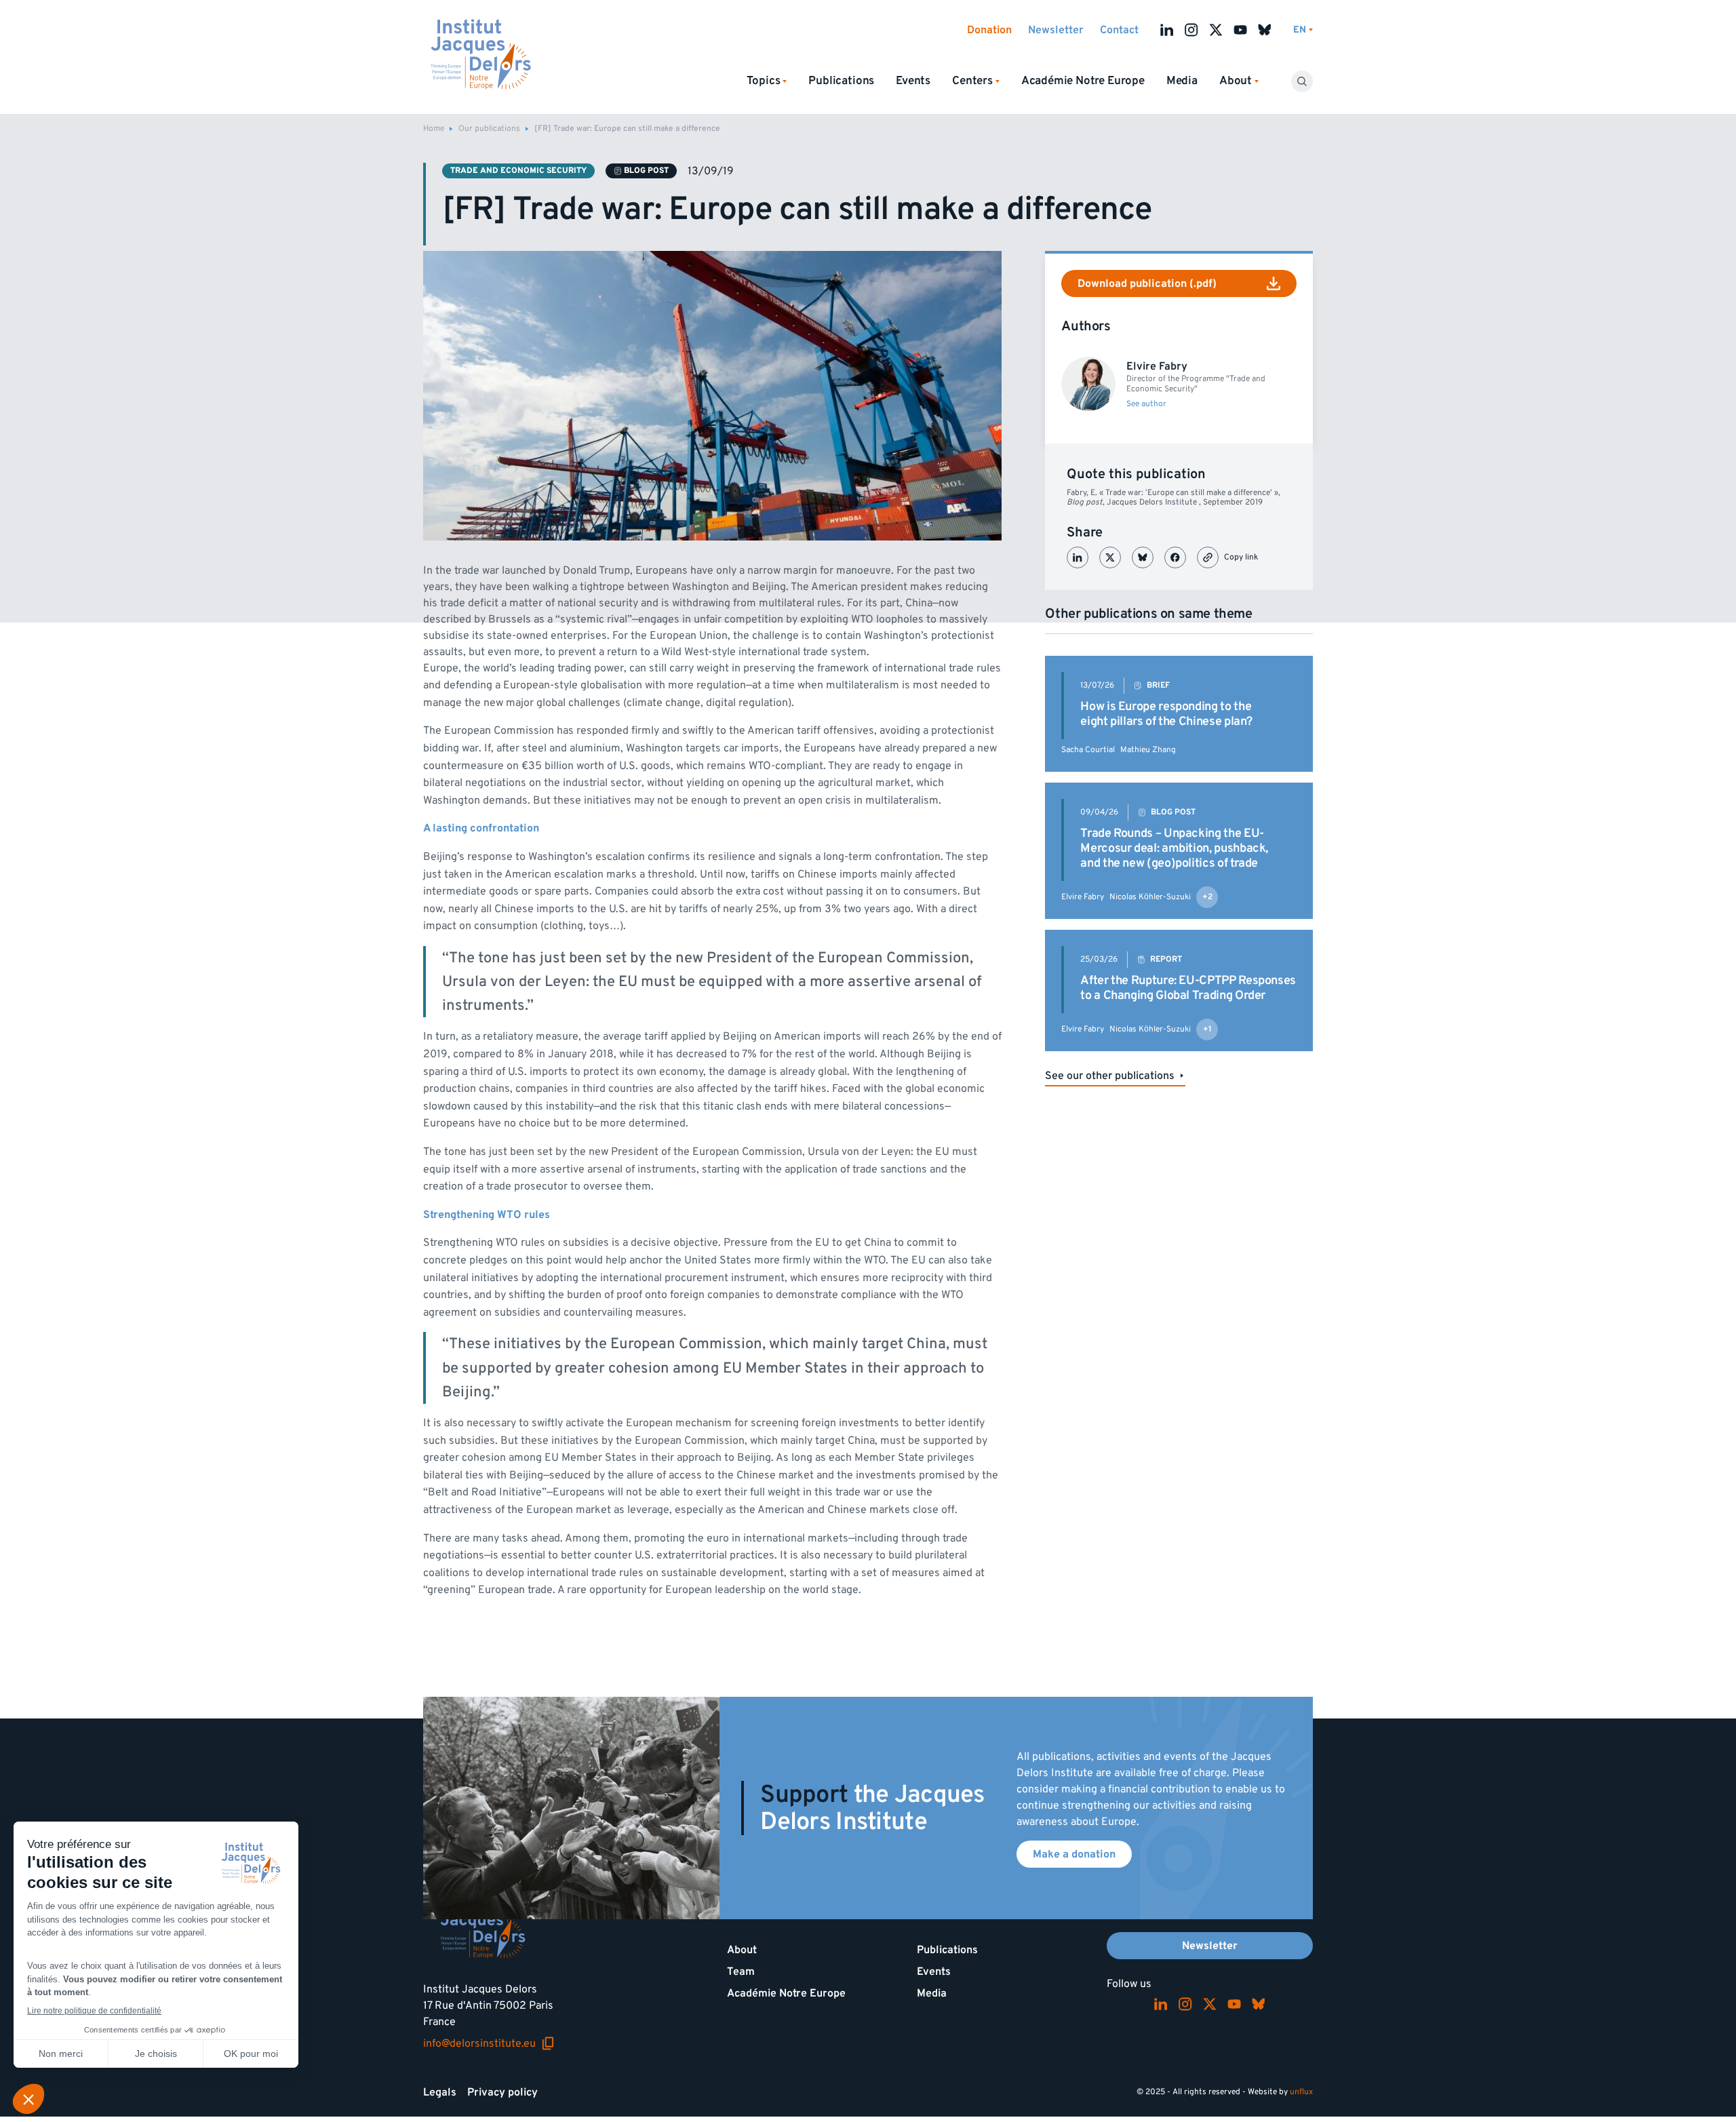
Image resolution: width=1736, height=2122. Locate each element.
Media (1182, 81)
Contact (1119, 30)
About (742, 1950)
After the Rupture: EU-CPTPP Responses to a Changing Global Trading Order (1188, 988)
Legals (440, 2092)
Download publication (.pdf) (1147, 283)
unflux (1301, 2092)
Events (913, 81)
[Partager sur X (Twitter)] (1110, 557)
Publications (841, 81)
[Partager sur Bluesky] (1143, 557)
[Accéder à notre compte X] (1216, 30)
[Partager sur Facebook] (1175, 557)
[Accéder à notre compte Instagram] (1191, 30)
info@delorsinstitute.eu (489, 2043)
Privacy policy (502, 2092)
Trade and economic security (518, 171)
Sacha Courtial (1088, 750)
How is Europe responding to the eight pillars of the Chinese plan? (1166, 714)
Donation (989, 30)
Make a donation (1074, 1854)
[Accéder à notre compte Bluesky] (1265, 30)
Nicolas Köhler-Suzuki (1150, 897)
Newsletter (1056, 30)
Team (741, 1971)
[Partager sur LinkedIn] (1078, 557)
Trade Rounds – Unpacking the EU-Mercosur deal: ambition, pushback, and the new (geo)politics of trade (1174, 848)
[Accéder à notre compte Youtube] (1240, 30)
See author (1146, 404)
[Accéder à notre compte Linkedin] (1167, 30)
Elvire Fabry (1083, 897)
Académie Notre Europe (1083, 81)
